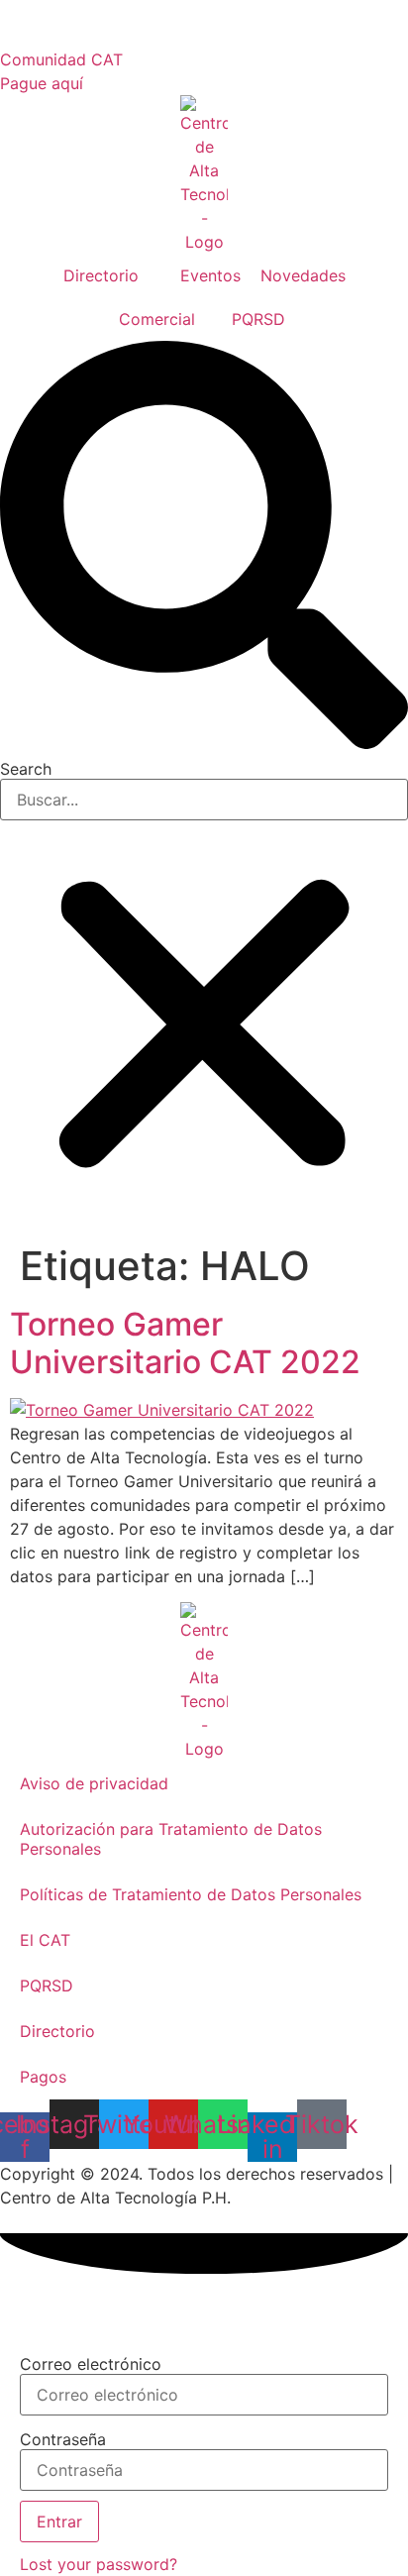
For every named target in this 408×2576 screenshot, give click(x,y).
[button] (204, 548)
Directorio (57, 2031)
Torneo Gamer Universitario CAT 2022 (185, 1343)
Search (26, 769)
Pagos (43, 2077)
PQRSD (47, 1986)
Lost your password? (99, 2564)
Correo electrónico (91, 2364)
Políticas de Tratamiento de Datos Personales (191, 1894)
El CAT (45, 1940)
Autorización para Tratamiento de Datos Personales (171, 1839)
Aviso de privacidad (94, 1783)
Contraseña (63, 2439)
